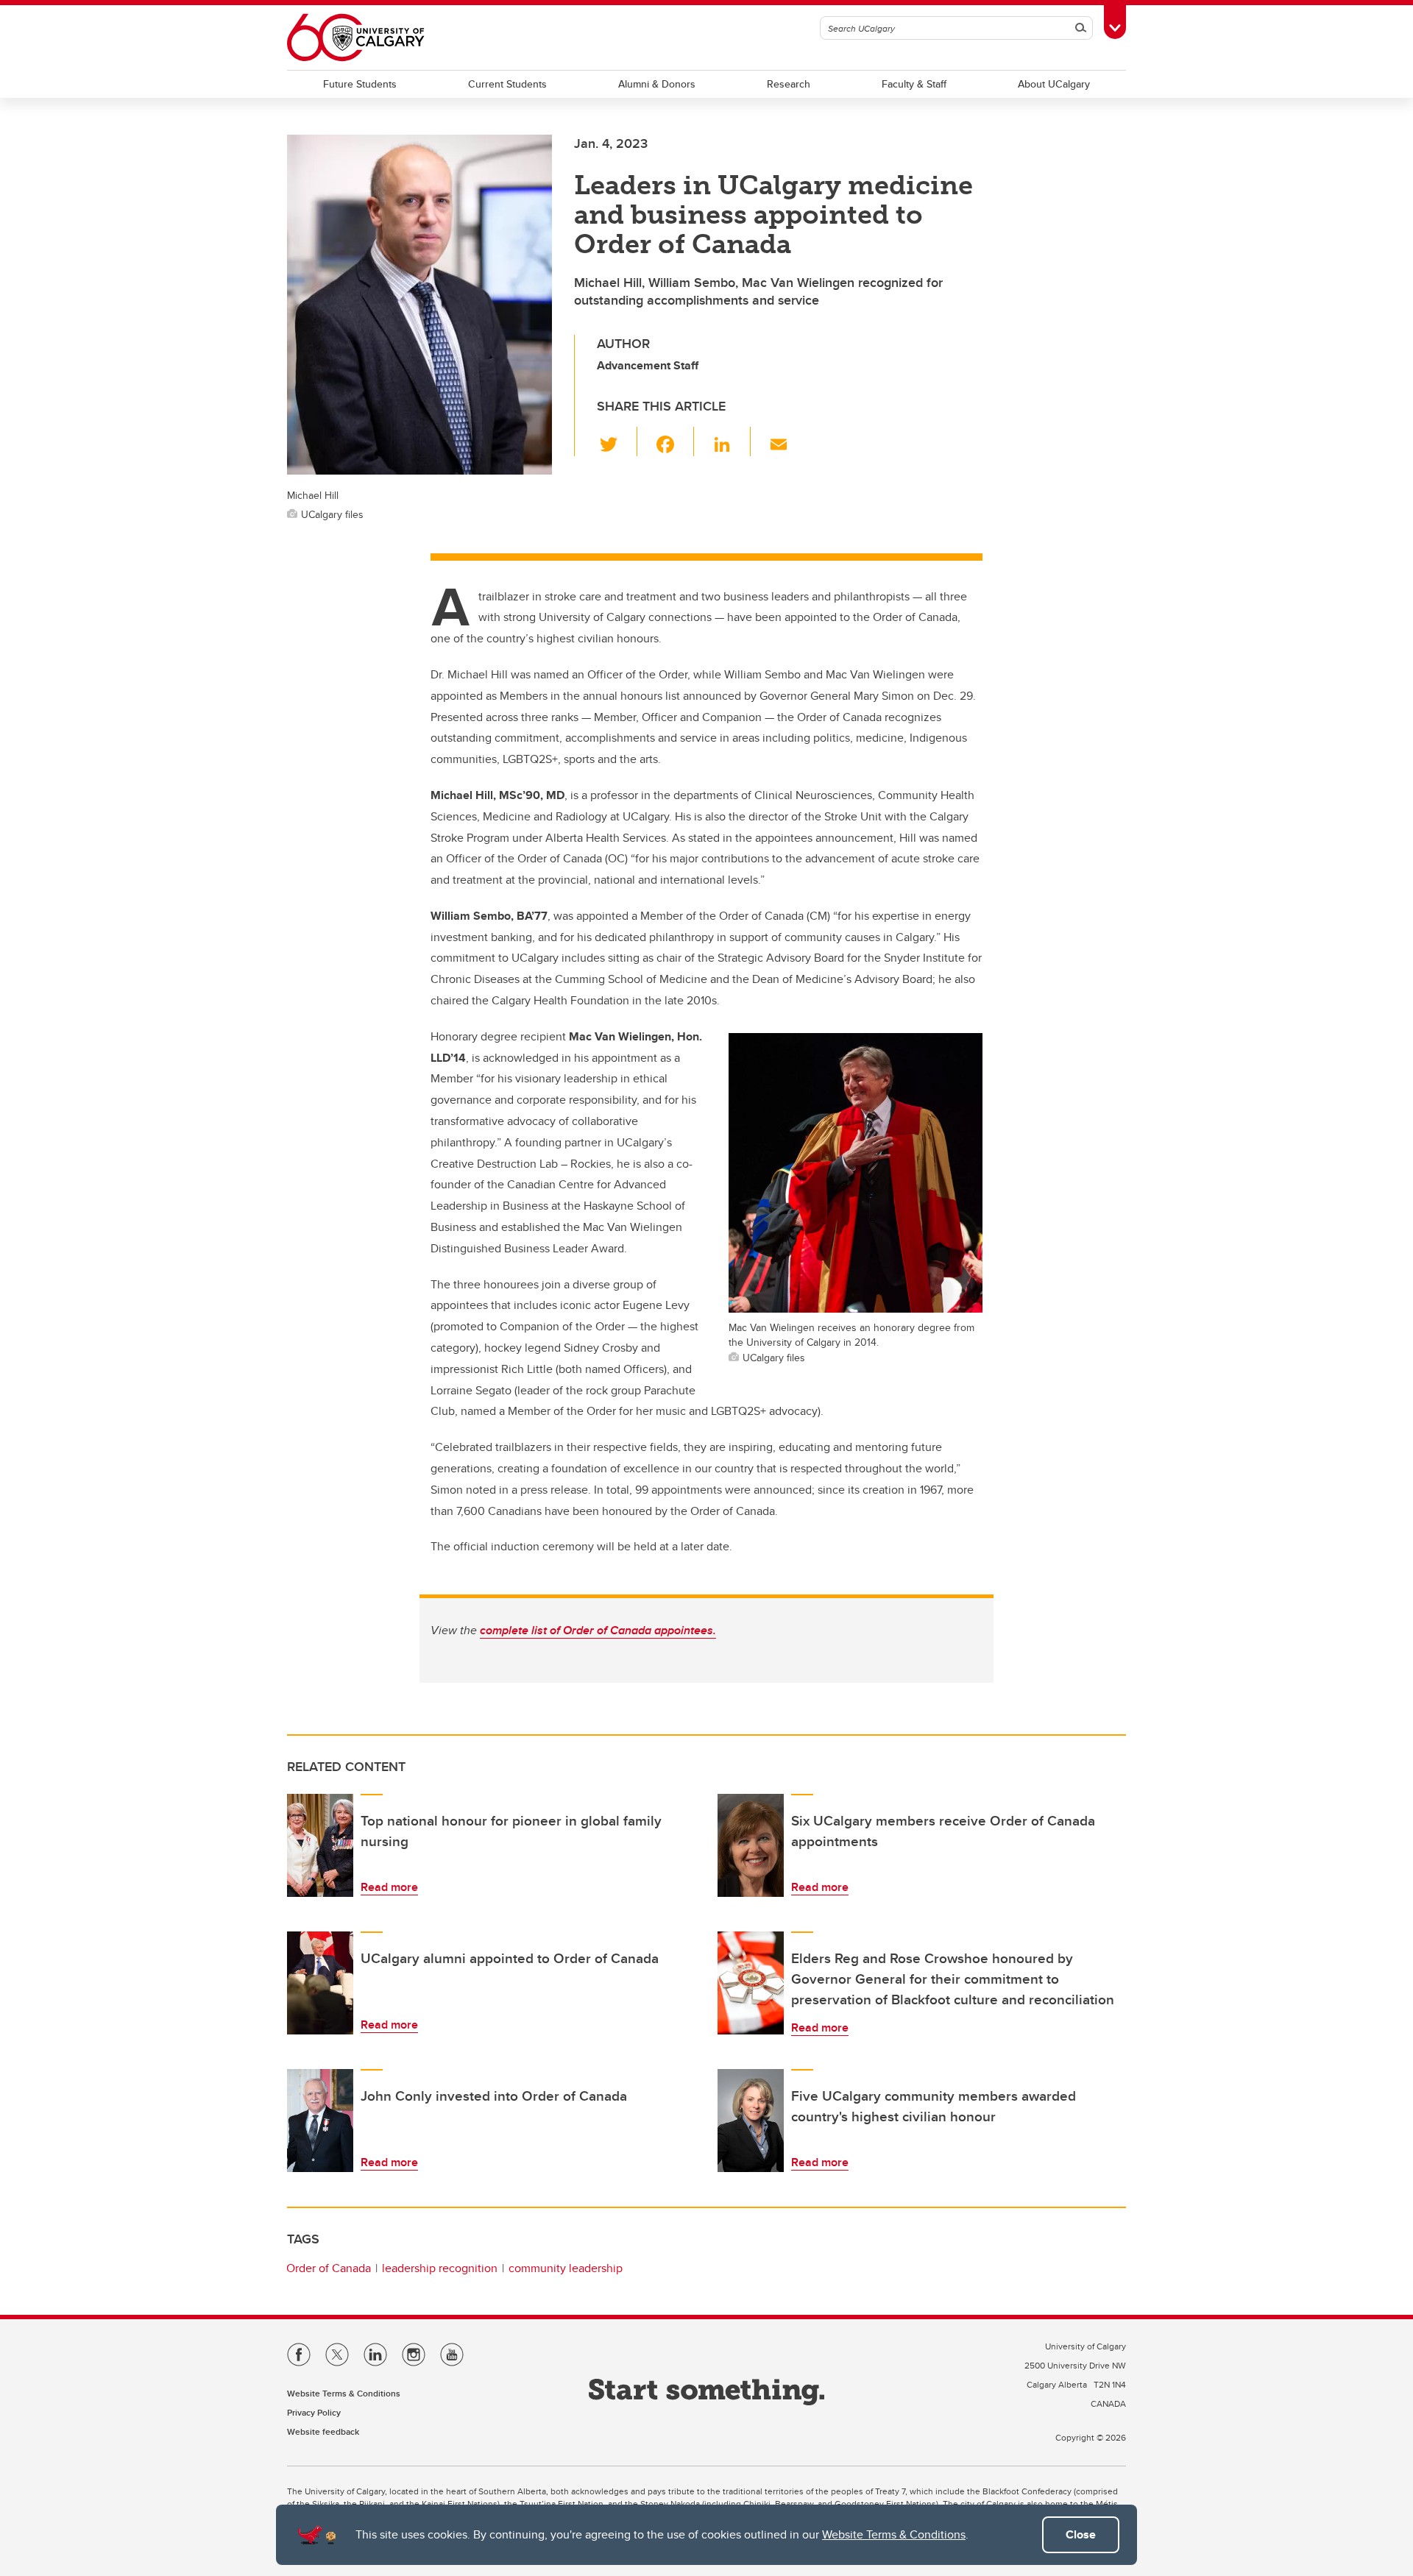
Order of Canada (329, 2268)
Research (789, 84)
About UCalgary (1054, 84)
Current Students (507, 84)
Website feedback (323, 2431)
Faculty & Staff (914, 84)
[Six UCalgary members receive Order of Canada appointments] (751, 1845)
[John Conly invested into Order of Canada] (320, 2121)
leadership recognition (440, 2268)
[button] (617, 441)
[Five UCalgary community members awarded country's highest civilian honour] (751, 2121)
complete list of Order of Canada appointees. (598, 1630)
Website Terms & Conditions (894, 2534)
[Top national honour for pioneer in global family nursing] (320, 1845)
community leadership (566, 2268)
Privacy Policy (314, 2412)
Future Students (360, 84)
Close (1081, 2534)
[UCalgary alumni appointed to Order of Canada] (320, 1983)
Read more (389, 1887)
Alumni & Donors (657, 84)
